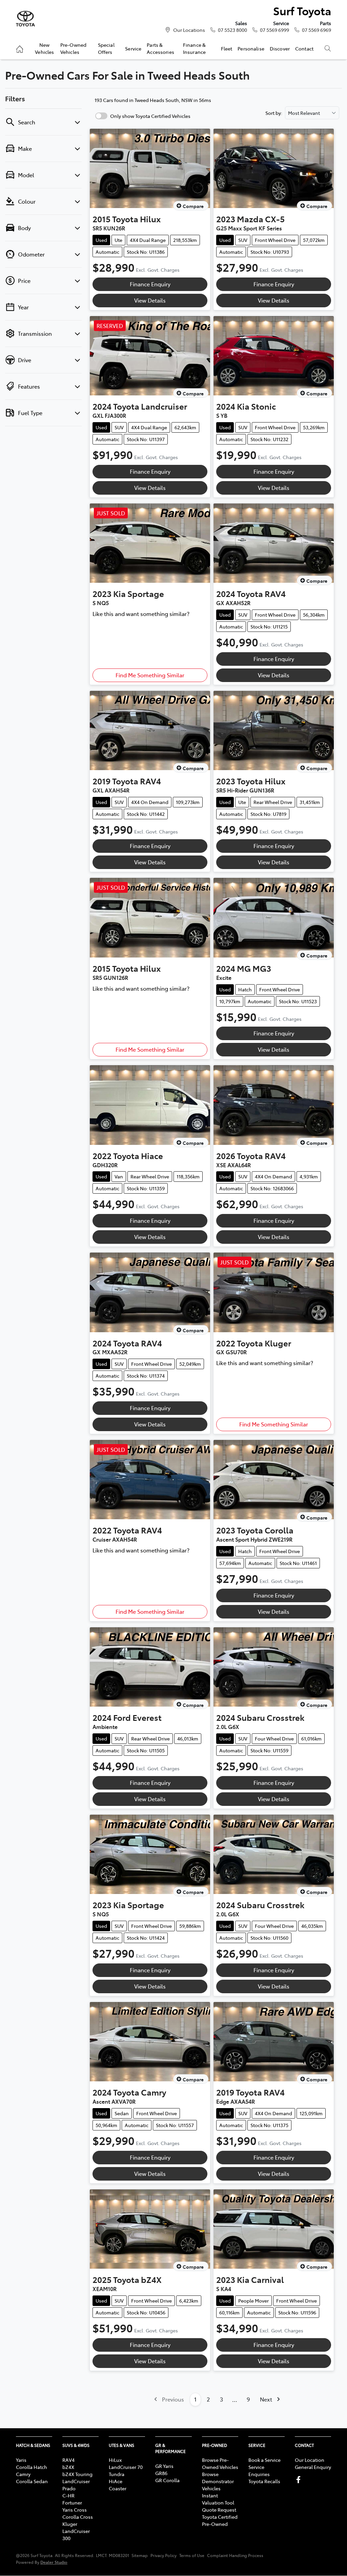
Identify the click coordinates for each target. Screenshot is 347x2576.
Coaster (118, 2488)
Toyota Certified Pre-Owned (220, 2520)
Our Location (310, 2460)
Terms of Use (192, 2555)
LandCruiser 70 (126, 2467)
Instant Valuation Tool (218, 2499)
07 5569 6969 (317, 30)
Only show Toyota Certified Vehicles (150, 116)
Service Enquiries (259, 2470)
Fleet (227, 48)
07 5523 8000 (232, 30)
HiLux (115, 2460)
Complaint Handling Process (235, 2555)
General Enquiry (313, 2467)
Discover (280, 48)
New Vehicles (44, 48)
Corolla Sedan (32, 2481)
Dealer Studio (54, 2562)
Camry (23, 2474)
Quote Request (219, 2510)
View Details (150, 300)
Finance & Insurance (194, 48)
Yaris (21, 2460)
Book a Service (264, 2460)
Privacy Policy (164, 2555)
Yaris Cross (75, 2510)
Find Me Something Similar (150, 675)
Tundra (117, 2474)
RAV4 (68, 2460)
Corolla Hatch (32, 2467)
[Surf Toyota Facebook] (300, 2480)
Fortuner (72, 2502)
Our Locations (189, 30)
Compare (193, 206)
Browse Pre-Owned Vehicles (220, 2463)
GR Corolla (167, 2480)
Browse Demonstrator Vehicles (218, 2481)
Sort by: (274, 113)
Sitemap (140, 2555)
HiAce (116, 2481)
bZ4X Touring (77, 2474)
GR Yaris (164, 2466)
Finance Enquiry (150, 284)
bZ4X (68, 2467)
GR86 (161, 2473)
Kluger (70, 2524)
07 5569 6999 (274, 30)
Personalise (251, 48)
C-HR (68, 2495)
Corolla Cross (78, 2517)
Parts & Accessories (160, 48)
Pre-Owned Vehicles (73, 48)
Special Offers (106, 48)
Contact (304, 48)
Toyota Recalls (264, 2481)
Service (133, 48)
